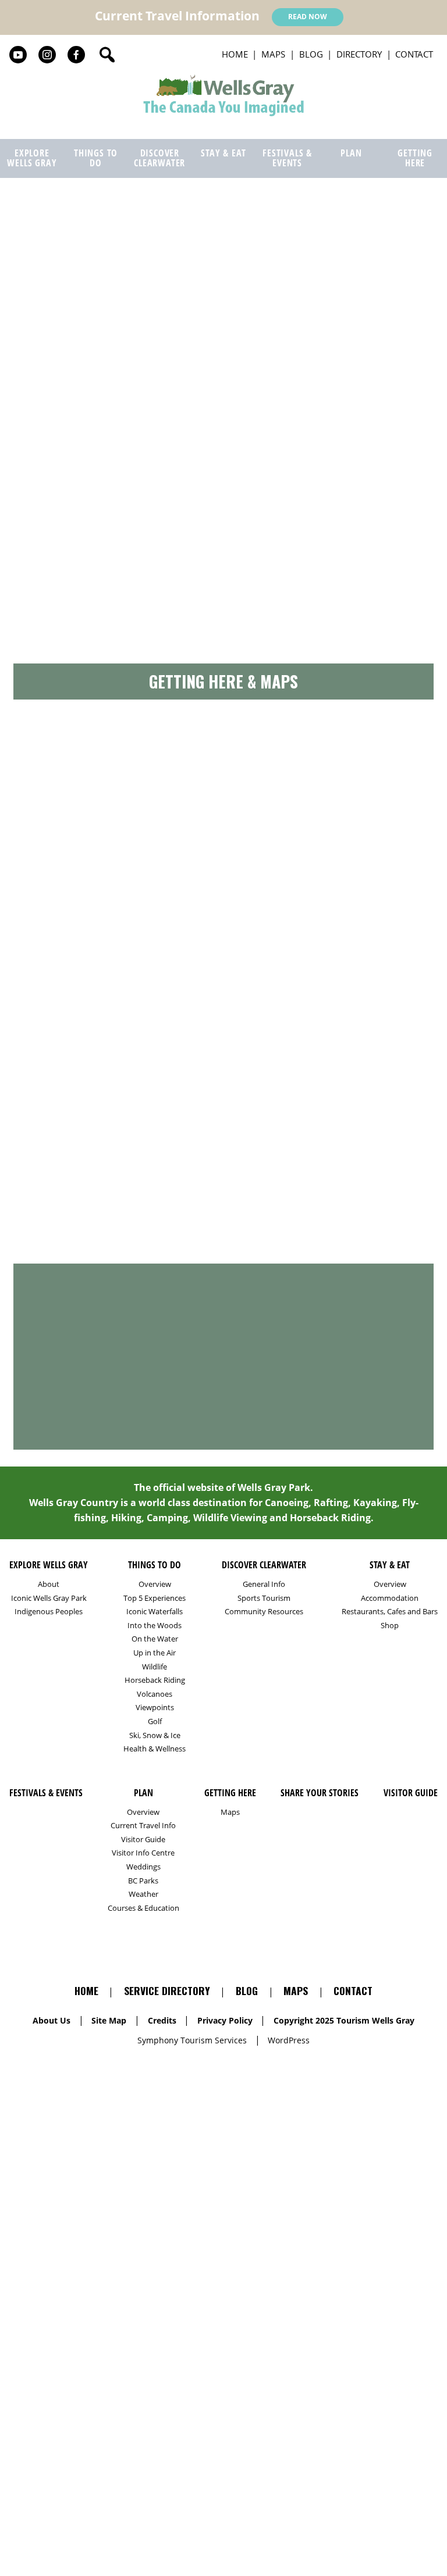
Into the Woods (155, 1626)
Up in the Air (155, 1653)
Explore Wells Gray (32, 158)
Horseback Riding (155, 1680)
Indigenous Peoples (49, 1612)
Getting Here (415, 158)
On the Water (155, 1639)
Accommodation (55, 354)
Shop (390, 1626)
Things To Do (96, 158)
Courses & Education (143, 1908)
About (49, 1584)
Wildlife (155, 1667)
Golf (155, 1722)
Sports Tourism (264, 1598)
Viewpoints (155, 1708)
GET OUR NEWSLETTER (223, 1216)
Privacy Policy (225, 2020)
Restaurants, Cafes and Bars (390, 1612)
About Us (52, 2020)
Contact (414, 54)
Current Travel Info (143, 1826)
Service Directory (223, 217)
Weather (143, 1894)
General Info (264, 1584)
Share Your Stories (223, 1247)
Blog (311, 54)
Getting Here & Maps (223, 681)
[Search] (107, 55)
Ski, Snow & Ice (155, 1735)
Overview (155, 1584)
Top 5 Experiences (155, 1598)
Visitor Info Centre (143, 1853)
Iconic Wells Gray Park (49, 1598)
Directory (359, 54)
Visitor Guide (143, 1840)
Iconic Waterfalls (155, 1612)
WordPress (289, 2040)
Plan (351, 153)
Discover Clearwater (159, 158)
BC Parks (143, 1881)
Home (235, 54)
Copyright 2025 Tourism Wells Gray (344, 2020)
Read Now (308, 17)
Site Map (109, 2020)
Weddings (143, 1867)
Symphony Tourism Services (192, 2040)
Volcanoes (155, 1694)
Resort (111, 354)
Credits (162, 2020)
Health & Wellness (155, 1749)
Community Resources (264, 1612)
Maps (273, 54)
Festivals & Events (287, 158)
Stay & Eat (223, 153)
